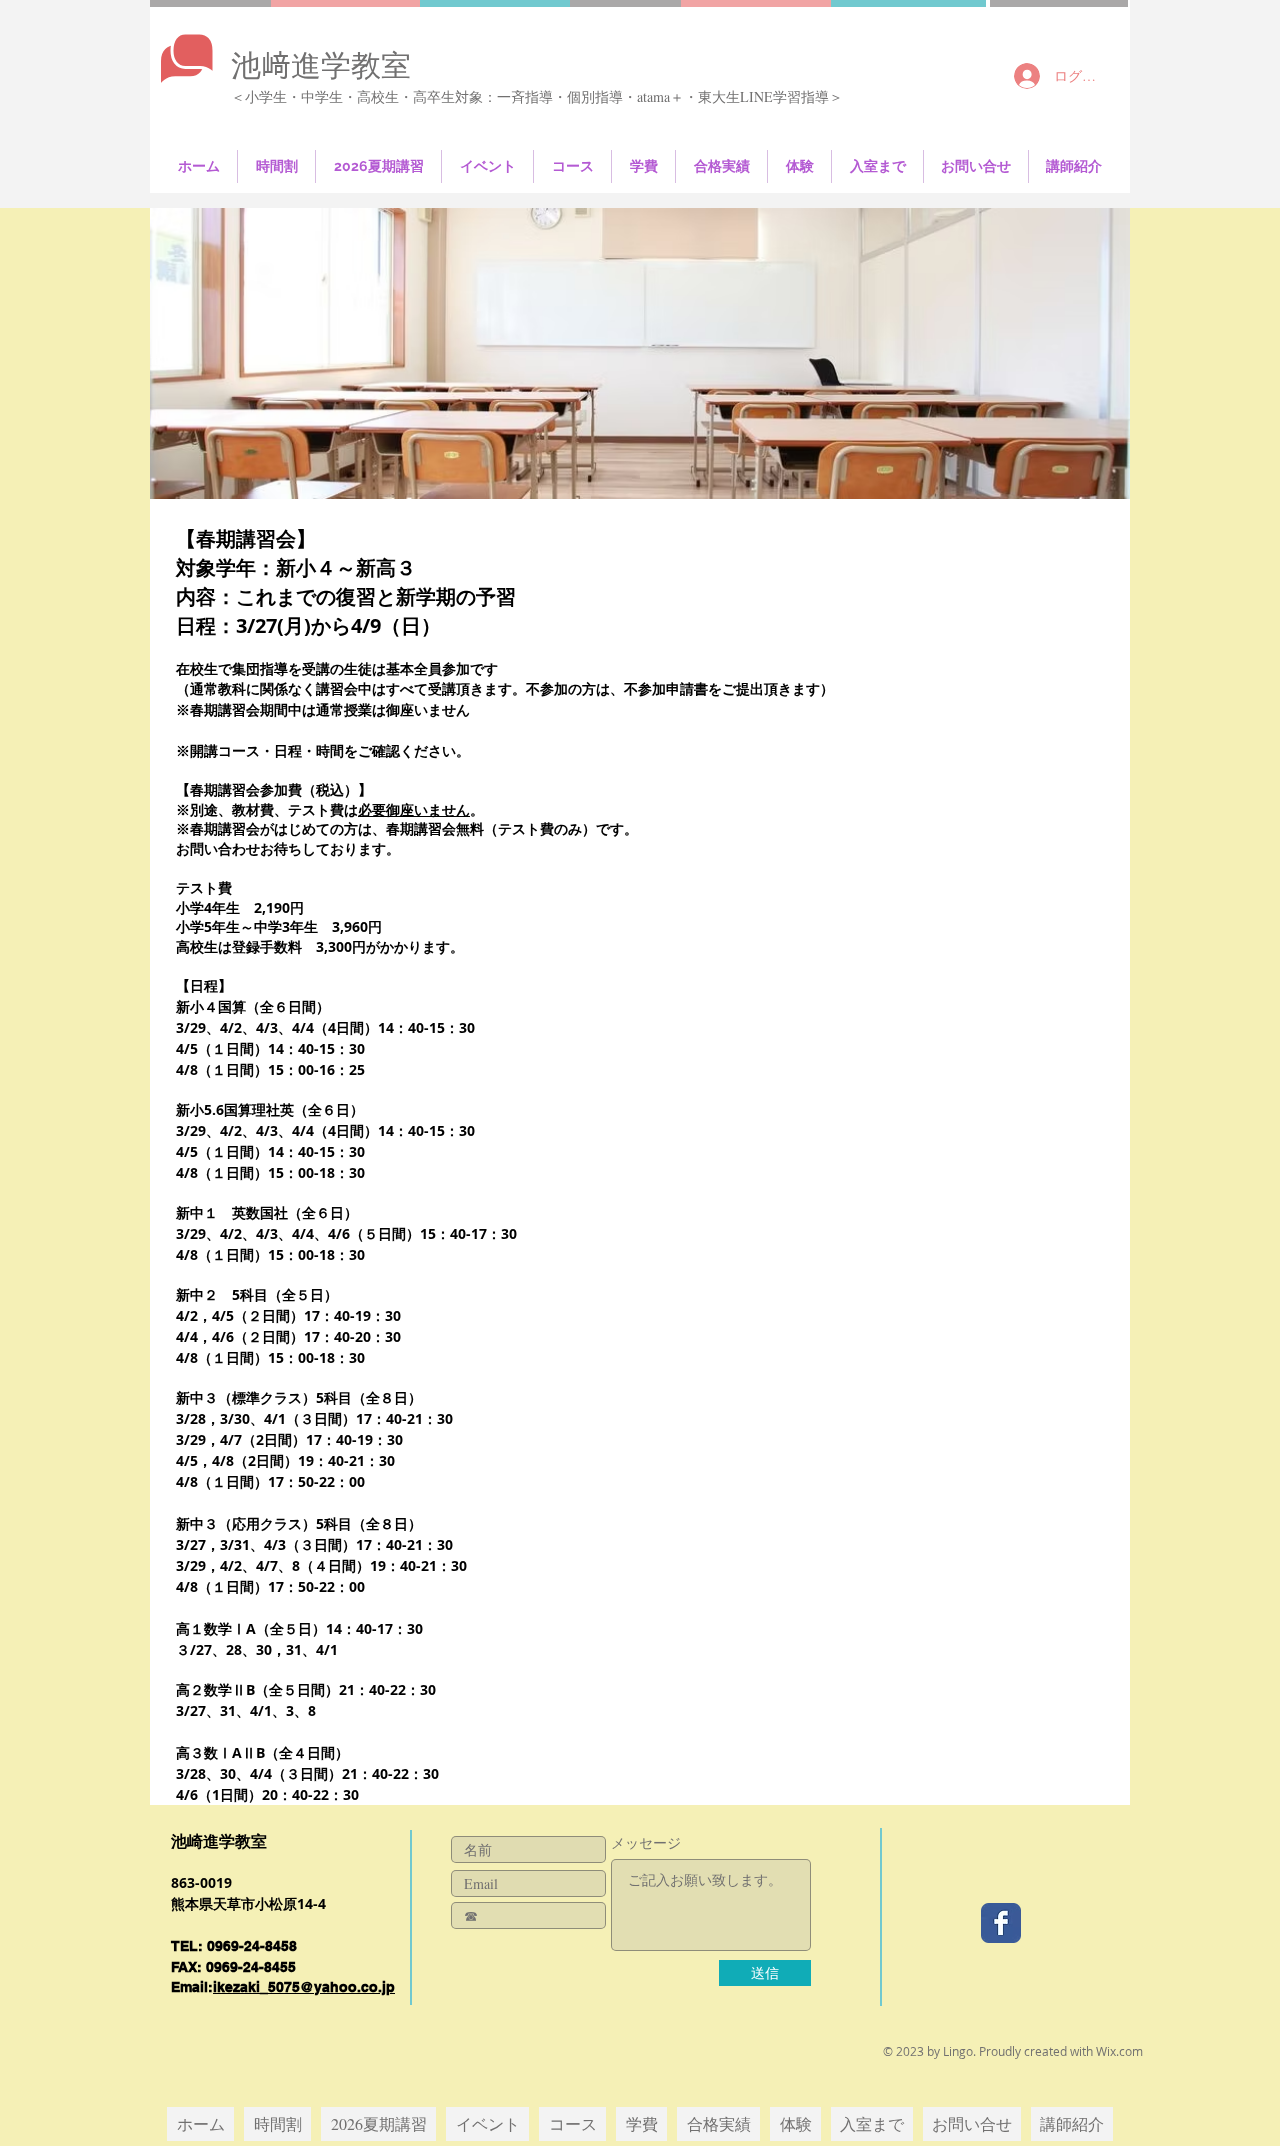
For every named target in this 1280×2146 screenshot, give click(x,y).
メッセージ (646, 1843)
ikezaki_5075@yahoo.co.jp (304, 1987)
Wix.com (1119, 2051)
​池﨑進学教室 (321, 65)
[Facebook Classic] (1001, 1923)
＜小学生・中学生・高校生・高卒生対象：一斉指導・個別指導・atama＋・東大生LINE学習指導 (530, 96)
